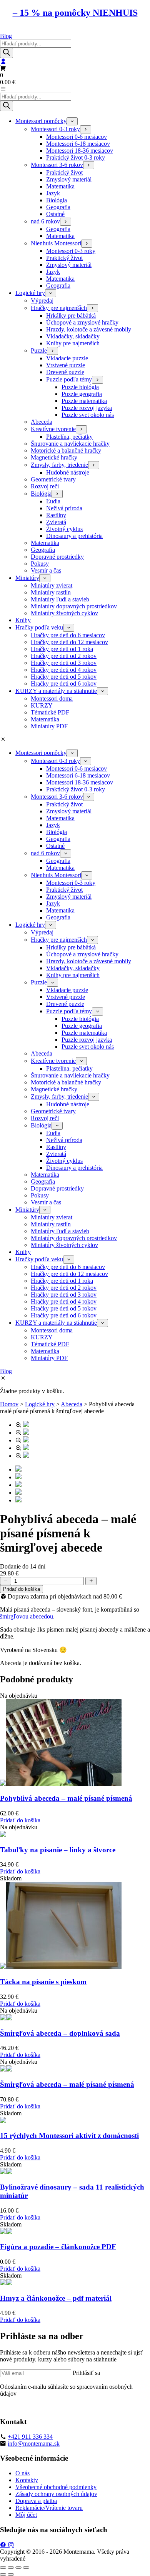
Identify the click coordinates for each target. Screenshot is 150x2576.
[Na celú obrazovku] (11, 2568)
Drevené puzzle (65, 372)
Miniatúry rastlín (51, 592)
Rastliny (56, 515)
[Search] (7, 53)
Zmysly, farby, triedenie (59, 465)
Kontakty (27, 2480)
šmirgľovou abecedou (27, 1616)
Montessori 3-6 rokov (57, 165)
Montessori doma (52, 699)
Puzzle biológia (80, 387)
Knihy (23, 620)
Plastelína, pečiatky (69, 437)
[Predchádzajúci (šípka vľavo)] (3, 2574)
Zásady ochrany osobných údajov (56, 2494)
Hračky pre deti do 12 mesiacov (69, 642)
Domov (9, 1404)
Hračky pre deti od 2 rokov (64, 656)
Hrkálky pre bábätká (71, 316)
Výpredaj (42, 301)
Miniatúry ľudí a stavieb (60, 599)
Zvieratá (56, 522)
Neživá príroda (64, 508)
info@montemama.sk (34, 2444)
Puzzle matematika (84, 401)
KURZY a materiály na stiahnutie (56, 691)
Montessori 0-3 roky (55, 129)
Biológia (57, 200)
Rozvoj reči (45, 486)
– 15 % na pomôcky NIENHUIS (75, 13)
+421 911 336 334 (30, 2437)
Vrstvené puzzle (66, 365)
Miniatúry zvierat (52, 585)
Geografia (58, 207)
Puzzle (39, 351)
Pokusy (40, 564)
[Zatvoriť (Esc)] (26, 2568)
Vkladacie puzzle (67, 358)
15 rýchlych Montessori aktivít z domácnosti (69, 2136)
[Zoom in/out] (3, 2568)
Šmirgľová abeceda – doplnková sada (60, 2033)
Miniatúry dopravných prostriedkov (74, 606)
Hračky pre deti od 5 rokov (64, 677)
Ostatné (55, 214)
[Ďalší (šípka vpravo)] (11, 2574)
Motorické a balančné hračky (66, 450)
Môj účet (26, 2515)
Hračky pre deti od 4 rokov (64, 670)
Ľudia (53, 501)
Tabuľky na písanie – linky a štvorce (58, 1850)
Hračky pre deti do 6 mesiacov (68, 635)
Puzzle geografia (82, 394)
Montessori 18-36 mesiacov (80, 151)
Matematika (60, 186)
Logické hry (30, 293)
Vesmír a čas (46, 570)
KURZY (42, 705)
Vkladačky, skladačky (73, 336)
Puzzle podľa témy (69, 379)
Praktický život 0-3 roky (76, 157)
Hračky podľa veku (39, 627)
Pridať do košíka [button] (20, 1820)
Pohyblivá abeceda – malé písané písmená (66, 1798)
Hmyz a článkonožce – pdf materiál (56, 2298)
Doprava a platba (36, 2501)
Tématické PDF (50, 712)
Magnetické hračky (54, 457)
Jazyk (53, 193)
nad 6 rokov (45, 221)
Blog (6, 36)
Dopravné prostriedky (57, 557)
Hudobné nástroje (68, 472)
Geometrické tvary (53, 479)
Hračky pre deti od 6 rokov (64, 684)
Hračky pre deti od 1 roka (62, 649)
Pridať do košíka (22, 1589)
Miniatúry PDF (49, 726)
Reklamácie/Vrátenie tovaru (49, 2508)
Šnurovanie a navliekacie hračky (70, 444)
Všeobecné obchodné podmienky (56, 2487)
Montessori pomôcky (41, 121)
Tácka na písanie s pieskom (43, 1982)
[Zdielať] (18, 2568)
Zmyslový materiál (69, 179)
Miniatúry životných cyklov (64, 613)
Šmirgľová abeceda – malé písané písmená (67, 2084)
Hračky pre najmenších (59, 308)
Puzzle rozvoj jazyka (87, 408)
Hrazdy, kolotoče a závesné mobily (89, 329)
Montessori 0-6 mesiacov (77, 137)
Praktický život (64, 172)
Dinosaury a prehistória (74, 536)
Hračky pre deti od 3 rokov (64, 663)
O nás (22, 2473)
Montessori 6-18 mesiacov (78, 144)
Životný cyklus (64, 529)
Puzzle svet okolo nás (88, 415)
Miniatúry (27, 578)
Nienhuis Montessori (56, 243)
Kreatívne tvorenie (53, 429)
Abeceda (42, 422)
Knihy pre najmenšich (73, 343)
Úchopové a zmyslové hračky (82, 322)
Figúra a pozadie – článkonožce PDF (58, 2247)
